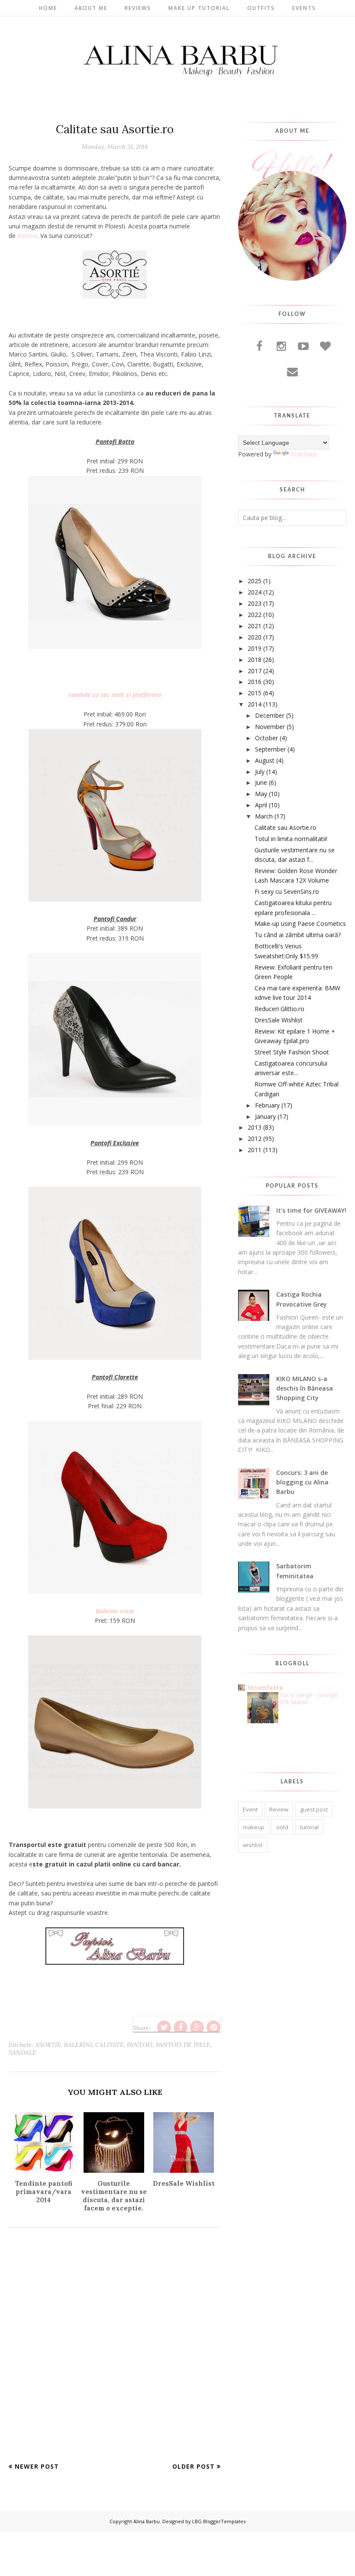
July (260, 772)
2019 (255, 648)
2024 (255, 592)
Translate (304, 454)
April (261, 805)
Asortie (27, 236)
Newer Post (37, 2466)
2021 (255, 626)
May (261, 794)
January (265, 1116)
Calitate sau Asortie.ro (286, 827)
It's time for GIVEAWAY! (311, 1210)
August (265, 760)
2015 (255, 693)
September (270, 749)
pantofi (140, 2045)
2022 (255, 615)
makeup (254, 1827)
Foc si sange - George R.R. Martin (309, 1698)
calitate (110, 2045)
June (261, 782)
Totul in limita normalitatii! (291, 839)
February (267, 1105)
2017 (255, 671)
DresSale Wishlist (279, 1020)
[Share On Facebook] (181, 2027)
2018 (255, 660)
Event (250, 1809)
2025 (255, 581)
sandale (23, 2052)
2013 (255, 1127)
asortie (48, 2045)
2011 (255, 1150)
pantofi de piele (183, 2045)
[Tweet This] (164, 2027)
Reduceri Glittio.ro (279, 1009)
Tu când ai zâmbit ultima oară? (298, 935)
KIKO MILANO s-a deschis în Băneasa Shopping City (305, 1388)
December (270, 715)
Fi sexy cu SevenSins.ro (287, 891)
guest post (314, 1809)
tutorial (309, 1827)
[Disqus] (115, 2351)
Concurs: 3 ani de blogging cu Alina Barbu (302, 1482)
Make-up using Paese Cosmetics (300, 923)
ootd (282, 1827)
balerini (78, 2045)
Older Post (194, 2466)
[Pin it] (213, 2027)
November (270, 727)
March (264, 816)
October (266, 738)
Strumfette (265, 1688)
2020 (255, 637)
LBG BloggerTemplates (219, 2521)
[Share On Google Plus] (197, 2027)
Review (279, 1809)
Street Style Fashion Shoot (292, 1052)
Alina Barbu (147, 2521)
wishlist (253, 1845)
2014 (255, 704)
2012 (255, 1139)
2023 (255, 603)
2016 (255, 682)
